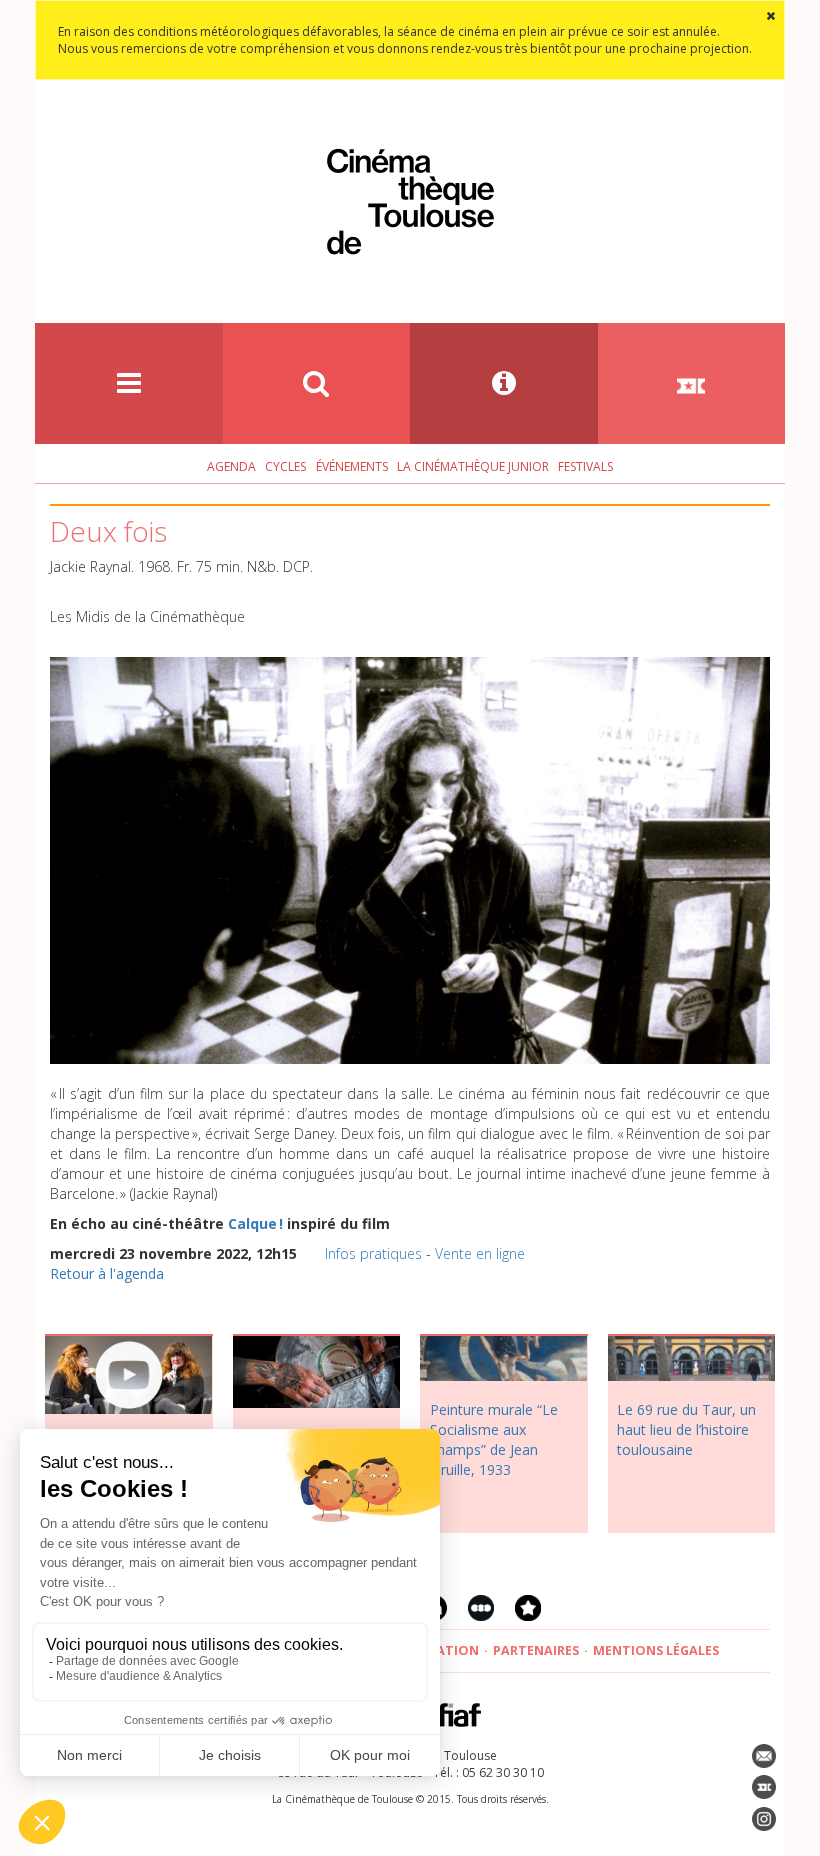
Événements (352, 466)
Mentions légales (656, 1650)
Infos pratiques (373, 1253)
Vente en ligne (480, 1253)
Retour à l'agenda (107, 1273)
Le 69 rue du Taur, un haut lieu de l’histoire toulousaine (686, 1429)
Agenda (231, 466)
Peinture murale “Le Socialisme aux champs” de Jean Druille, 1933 (494, 1439)
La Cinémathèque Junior (473, 466)
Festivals (585, 466)
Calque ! (255, 1223)
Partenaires (536, 1650)
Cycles (285, 466)
